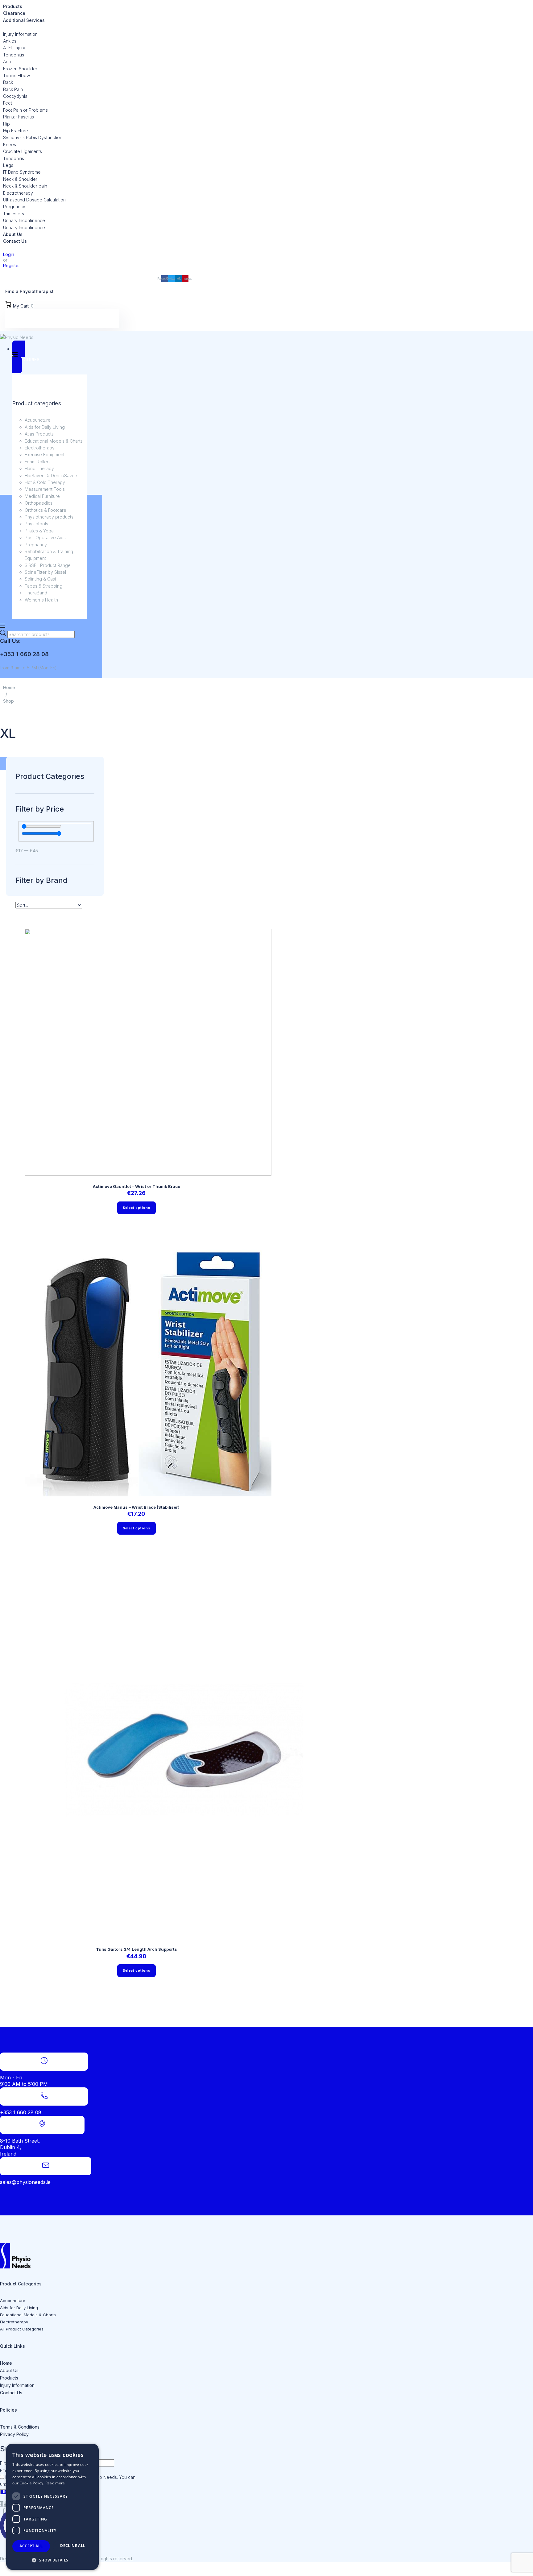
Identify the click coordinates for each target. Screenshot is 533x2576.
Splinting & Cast (40, 579)
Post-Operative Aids (45, 538)
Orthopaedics (39, 503)
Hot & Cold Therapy (45, 482)
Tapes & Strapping (43, 586)
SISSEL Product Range (48, 565)
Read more (55, 2483)
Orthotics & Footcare (45, 510)
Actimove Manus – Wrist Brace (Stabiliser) (136, 1507)
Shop (8, 701)
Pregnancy (36, 545)
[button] (52, 2560)
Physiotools (36, 524)
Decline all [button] (73, 2546)
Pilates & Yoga (39, 531)
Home (9, 687)
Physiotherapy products (49, 517)
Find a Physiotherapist (29, 291)
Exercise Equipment (45, 455)
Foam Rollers (38, 462)
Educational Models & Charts (54, 441)
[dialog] (52, 2507)
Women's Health (41, 600)
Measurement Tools (45, 489)
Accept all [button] (31, 2546)
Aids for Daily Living (45, 427)
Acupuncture (38, 420)
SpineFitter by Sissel (45, 572)
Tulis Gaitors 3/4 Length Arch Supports (136, 1949)
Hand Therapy (39, 468)
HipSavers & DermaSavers (52, 476)
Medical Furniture (42, 496)
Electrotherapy (40, 448)
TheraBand (36, 593)
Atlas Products (39, 434)
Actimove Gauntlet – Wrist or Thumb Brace (136, 1186)
